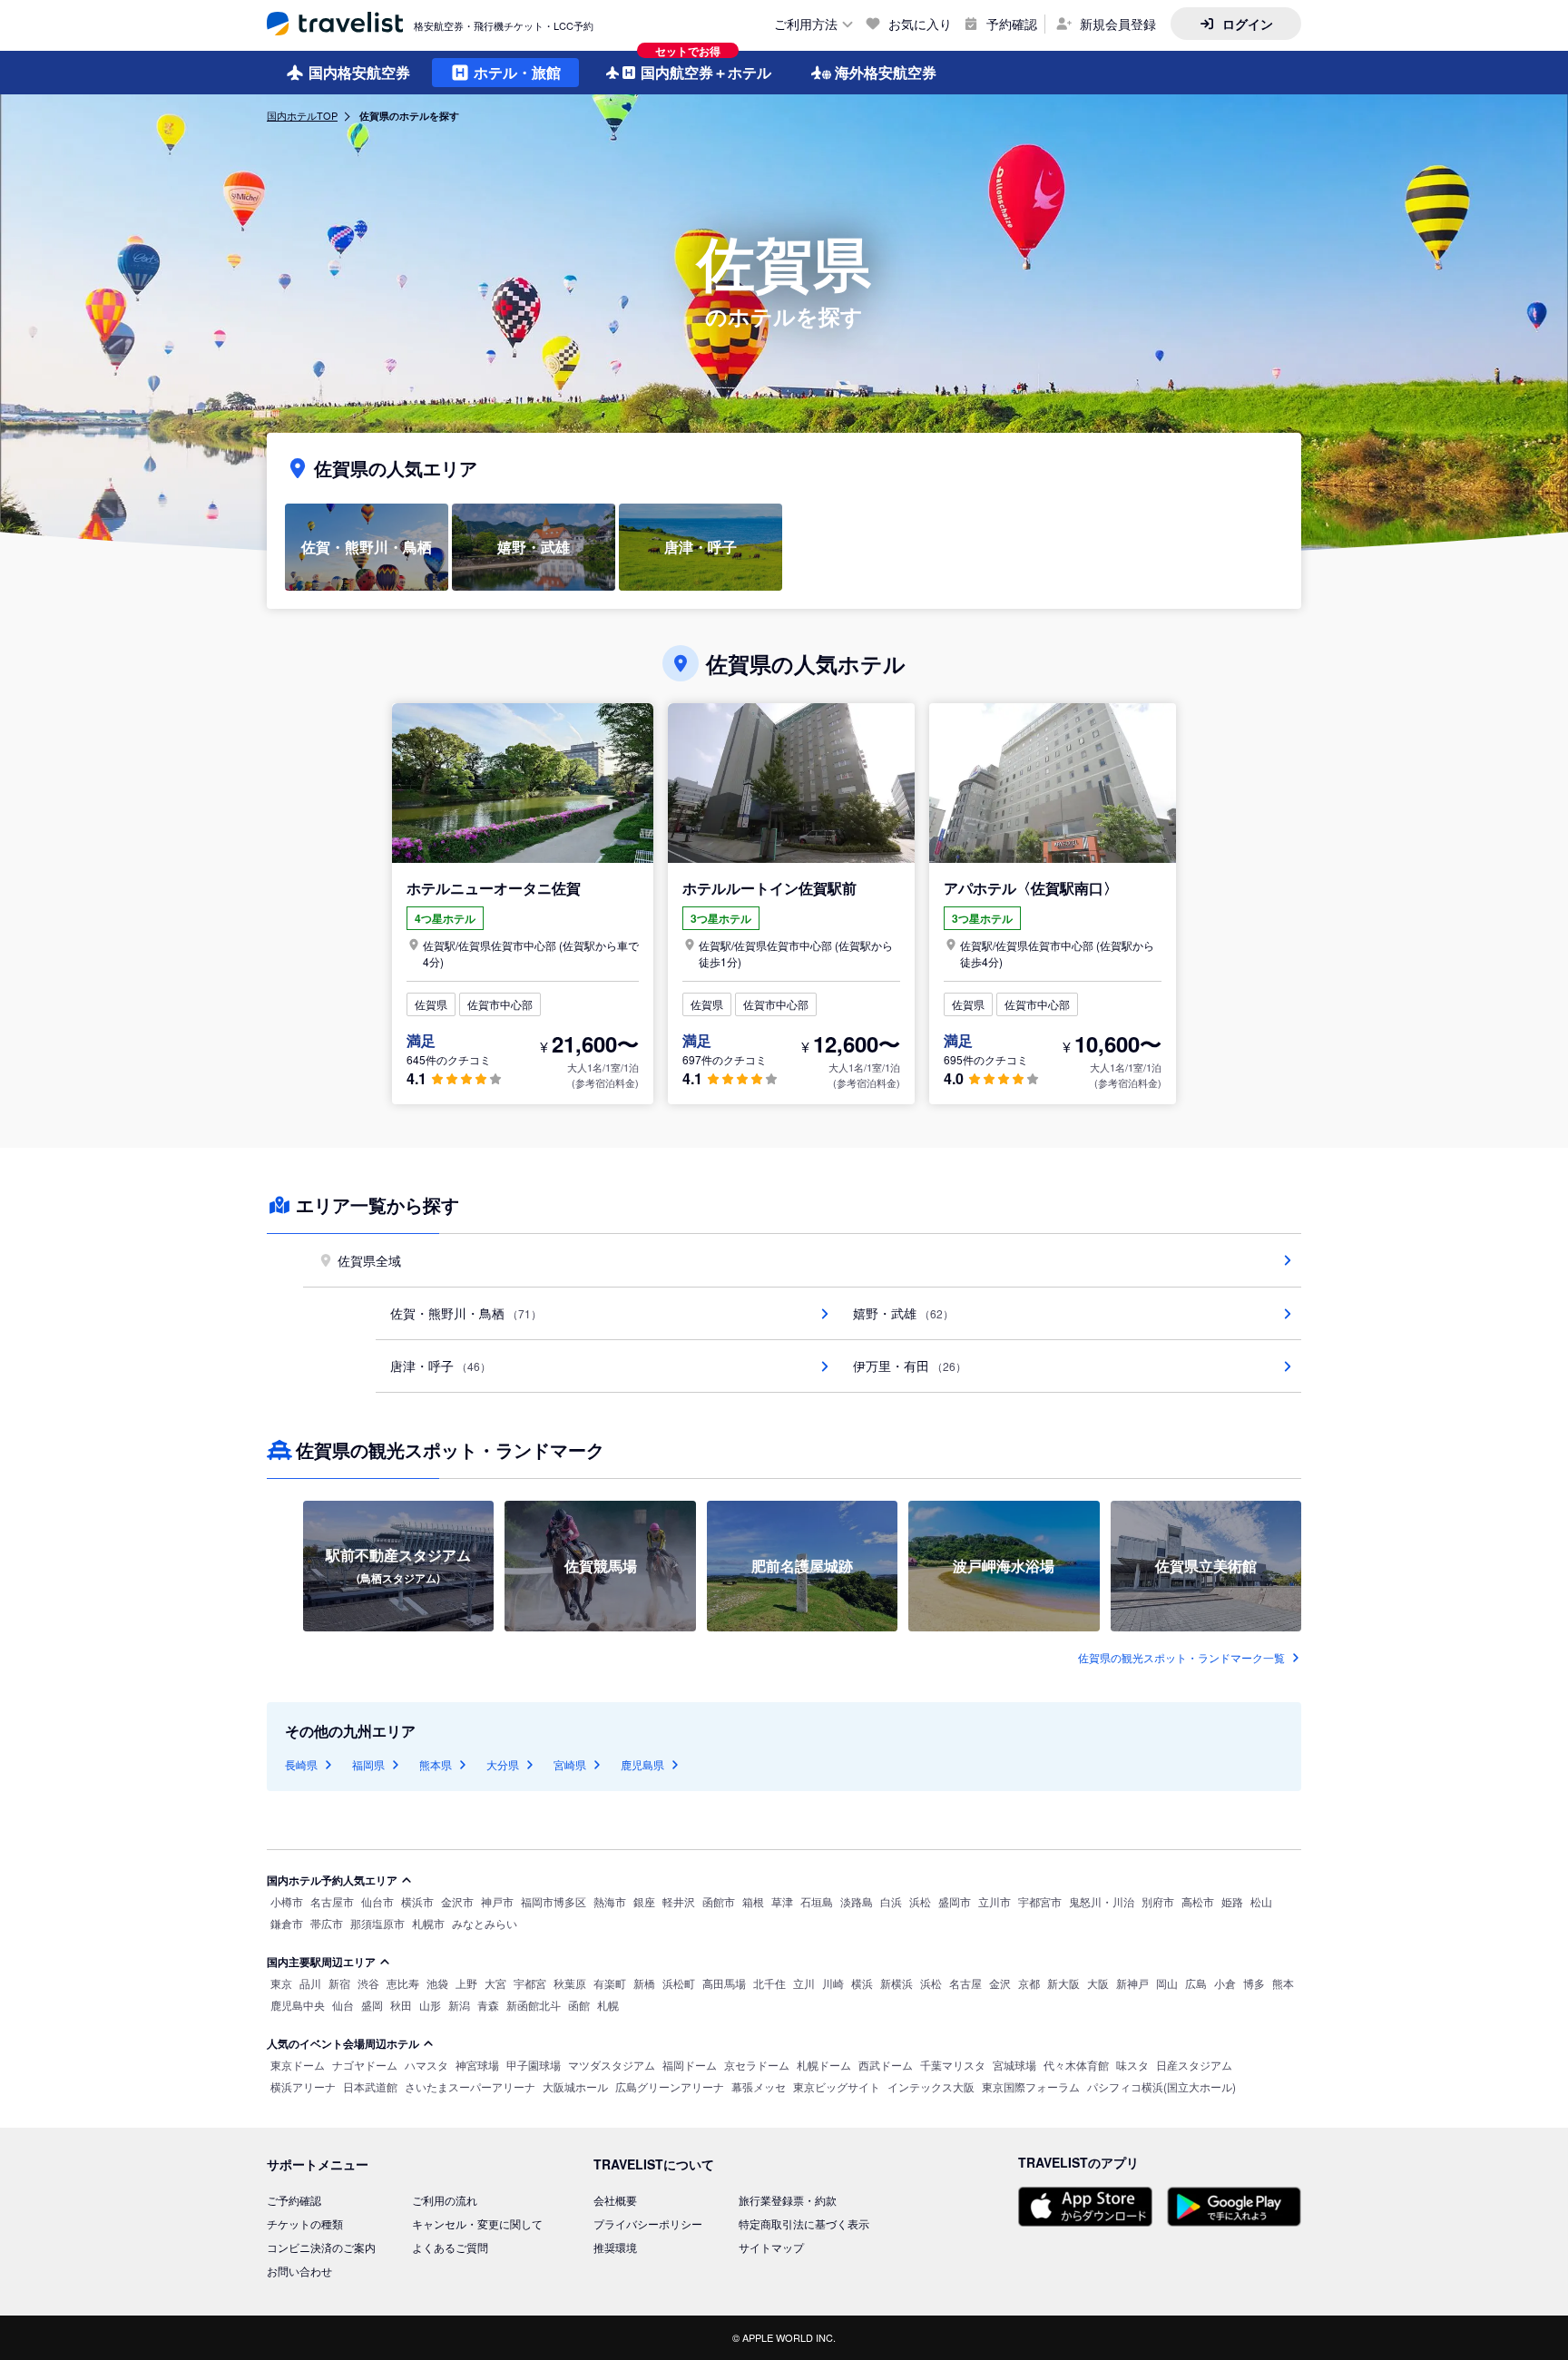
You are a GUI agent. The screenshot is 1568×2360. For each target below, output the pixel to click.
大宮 (495, 1983)
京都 (1029, 1983)
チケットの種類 (305, 2223)
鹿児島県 (642, 1764)
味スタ (1132, 2065)
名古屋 (965, 1983)
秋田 (401, 2005)
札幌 (608, 2005)
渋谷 (368, 1983)
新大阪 (1063, 1983)
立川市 (995, 1901)
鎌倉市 (287, 1923)
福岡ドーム (690, 2065)
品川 (310, 1983)
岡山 (1167, 1983)
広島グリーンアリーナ (670, 2086)
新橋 (644, 1983)
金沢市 (457, 1901)
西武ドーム (886, 2065)
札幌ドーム (824, 2065)
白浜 (891, 1901)
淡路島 (857, 1901)
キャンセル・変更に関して (477, 2223)
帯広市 (327, 1923)
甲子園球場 (534, 2065)
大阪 (1098, 1983)
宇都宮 (530, 1983)
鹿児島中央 (298, 2005)
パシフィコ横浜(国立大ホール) (1161, 2086)
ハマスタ (426, 2065)
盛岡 (372, 2005)
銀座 (644, 1901)
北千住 (769, 1983)
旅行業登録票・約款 (788, 2200)
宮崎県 (570, 1764)
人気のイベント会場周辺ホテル (343, 2043)
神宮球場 (477, 2065)
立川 (804, 1983)
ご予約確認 (294, 2200)
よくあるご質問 (450, 2247)
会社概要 (615, 2200)
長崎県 (301, 1764)
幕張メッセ (759, 2086)
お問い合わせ (299, 2271)
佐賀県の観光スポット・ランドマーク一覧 (1181, 1657)
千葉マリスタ (953, 2065)
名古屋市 (332, 1901)
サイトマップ (771, 2247)
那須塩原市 (377, 1923)
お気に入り (920, 24)
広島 (1196, 1983)
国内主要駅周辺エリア (321, 1962)
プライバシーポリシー (648, 2223)
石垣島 (817, 1901)
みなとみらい (485, 1923)
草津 (782, 1901)
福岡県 (368, 1764)
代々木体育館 (1076, 2065)
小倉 (1225, 1983)
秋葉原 (570, 1983)
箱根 (753, 1901)
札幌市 (428, 1923)
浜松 (920, 1901)
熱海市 (610, 1901)
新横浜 (897, 1983)
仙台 (343, 2005)
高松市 (1198, 1901)
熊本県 (436, 1764)
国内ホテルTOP (302, 115)
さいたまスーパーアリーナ (470, 2086)
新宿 (339, 1983)
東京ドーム (298, 2065)
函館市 (719, 1901)
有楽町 (610, 1983)
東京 (281, 1983)
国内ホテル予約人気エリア (332, 1880)
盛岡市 (955, 1901)
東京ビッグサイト (837, 2086)
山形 (430, 2005)
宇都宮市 (1040, 1901)
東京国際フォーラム (1031, 2086)
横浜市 (417, 1901)
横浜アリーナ (303, 2086)
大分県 (503, 1764)
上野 (466, 1983)
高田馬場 (724, 1983)
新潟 (459, 2005)
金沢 (1000, 1983)
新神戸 (1132, 1983)
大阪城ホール (575, 2086)
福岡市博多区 (554, 1901)
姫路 (1232, 1901)
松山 (1261, 1901)
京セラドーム (757, 2065)
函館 (579, 2005)
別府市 (1158, 1901)
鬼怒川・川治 (1102, 1901)
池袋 (437, 1983)
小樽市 (287, 1901)
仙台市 (377, 1901)
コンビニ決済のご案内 (321, 2247)
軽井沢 (679, 1901)
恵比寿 (403, 1983)
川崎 (833, 1983)
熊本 (1283, 1983)
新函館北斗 (534, 2005)
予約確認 (1012, 24)
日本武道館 (370, 2086)
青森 (488, 2005)
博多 (1254, 1983)
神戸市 (497, 1901)
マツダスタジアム (612, 2065)
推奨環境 (615, 2247)
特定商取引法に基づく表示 (804, 2223)
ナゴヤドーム (365, 2065)
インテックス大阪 (931, 2086)
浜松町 (679, 1983)
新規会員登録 (1118, 24)
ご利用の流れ (445, 2200)
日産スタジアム (1194, 2065)
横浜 (862, 1983)
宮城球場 (1014, 2065)
